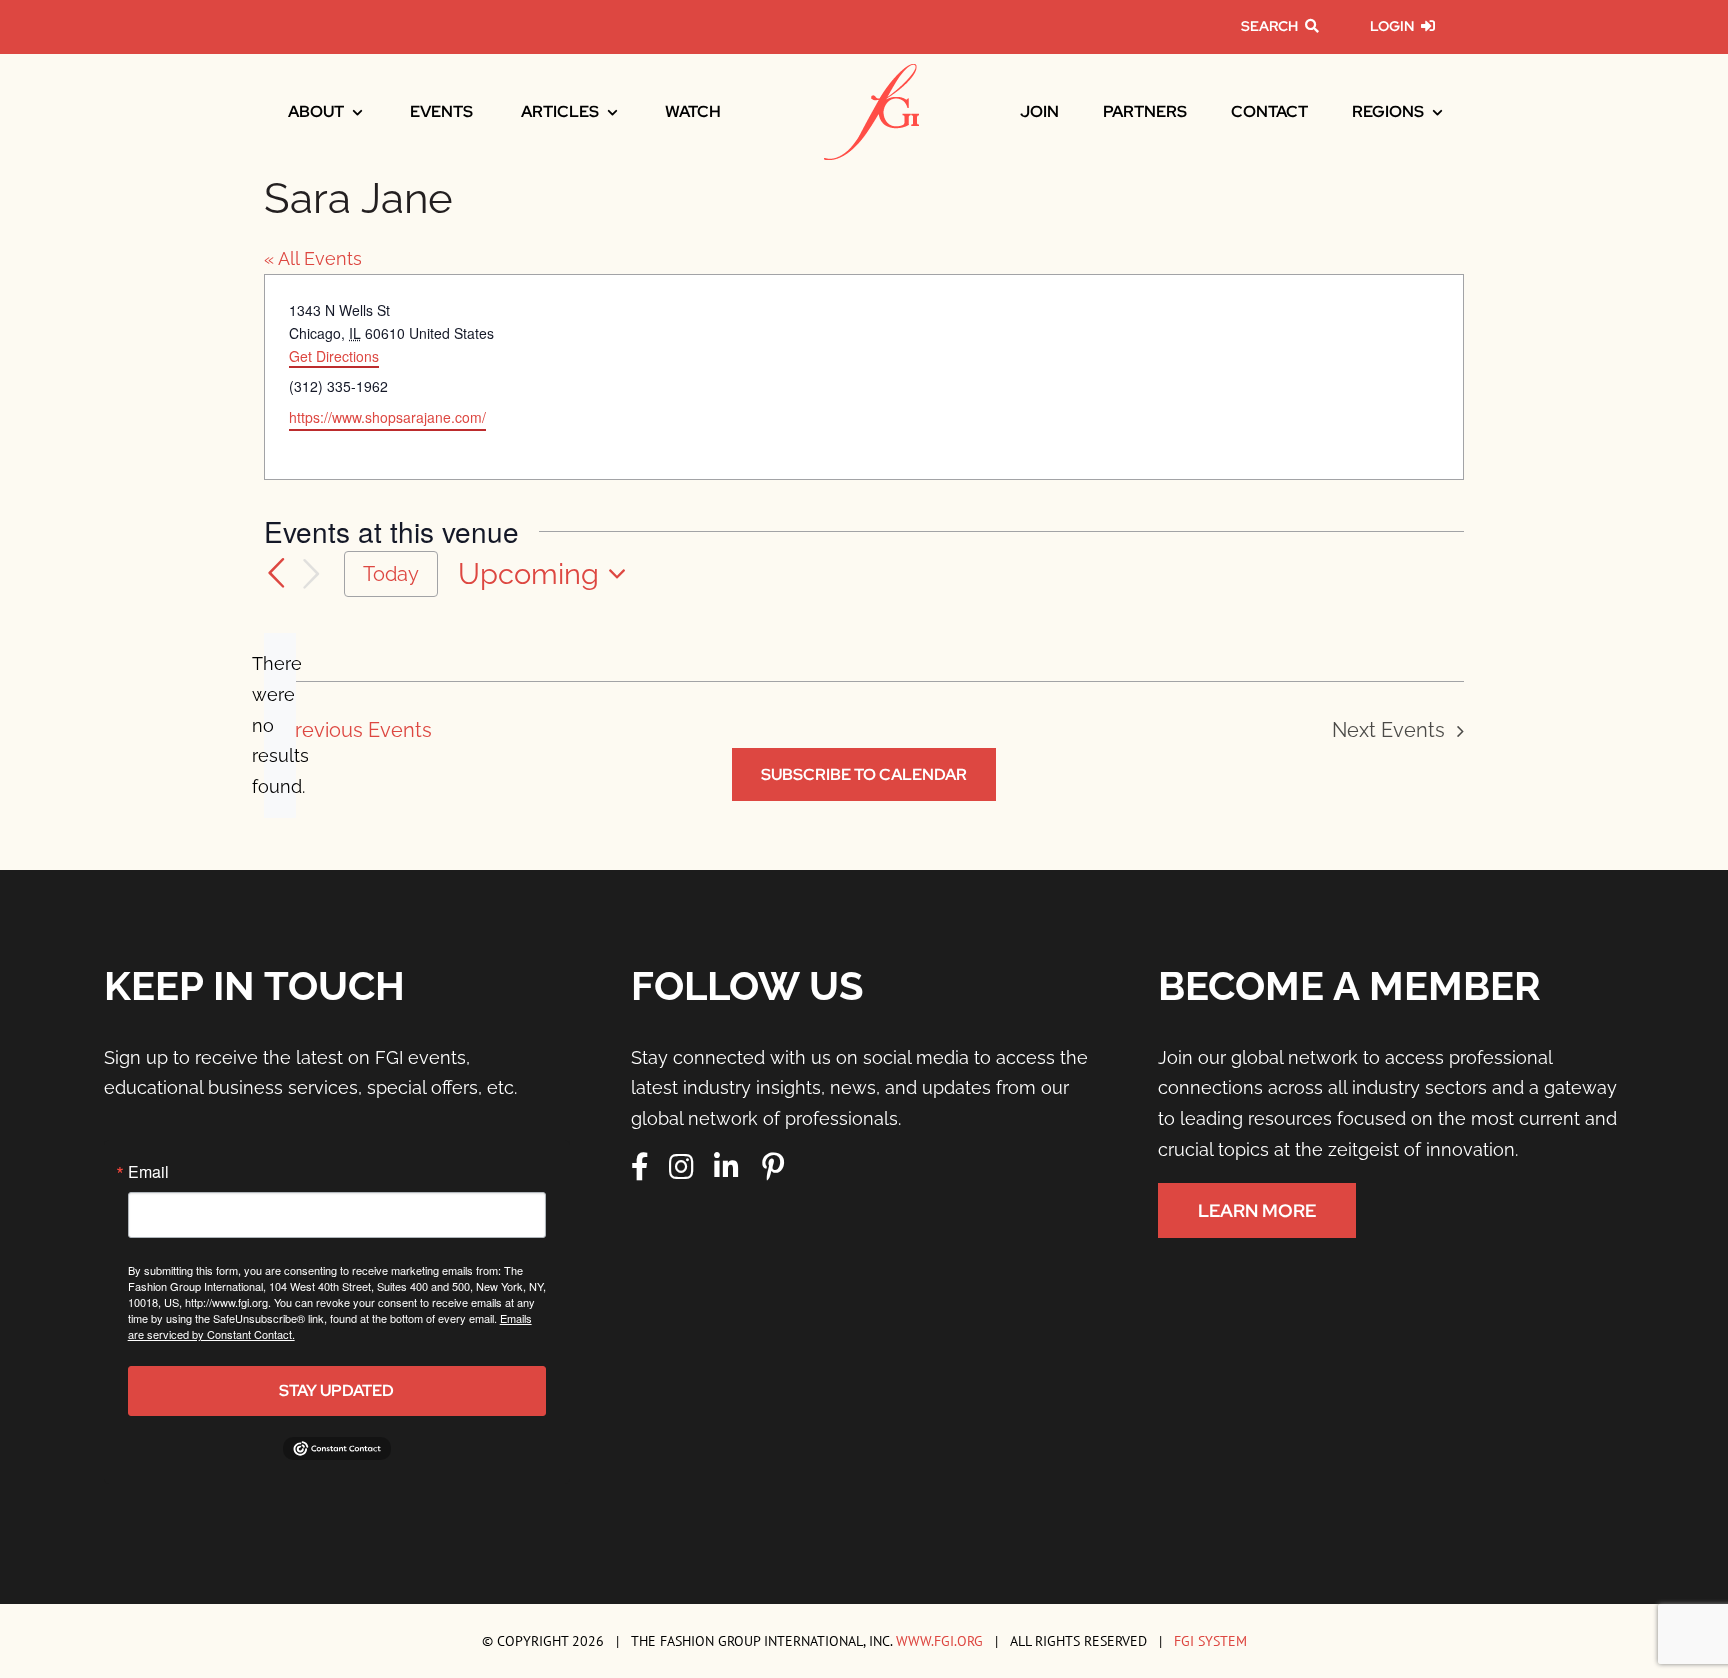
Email (148, 1172)
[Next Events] (312, 574)
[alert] (280, 725)
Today (391, 574)
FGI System (1210, 1640)
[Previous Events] (276, 574)
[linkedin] (726, 1167)
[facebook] (640, 1167)
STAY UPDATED (336, 1390)
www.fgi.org (939, 1640)
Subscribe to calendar (864, 774)
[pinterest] (773, 1167)
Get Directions (334, 356)
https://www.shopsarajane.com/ (387, 417)
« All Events (313, 258)
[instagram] (681, 1167)
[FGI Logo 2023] (871, 72)
